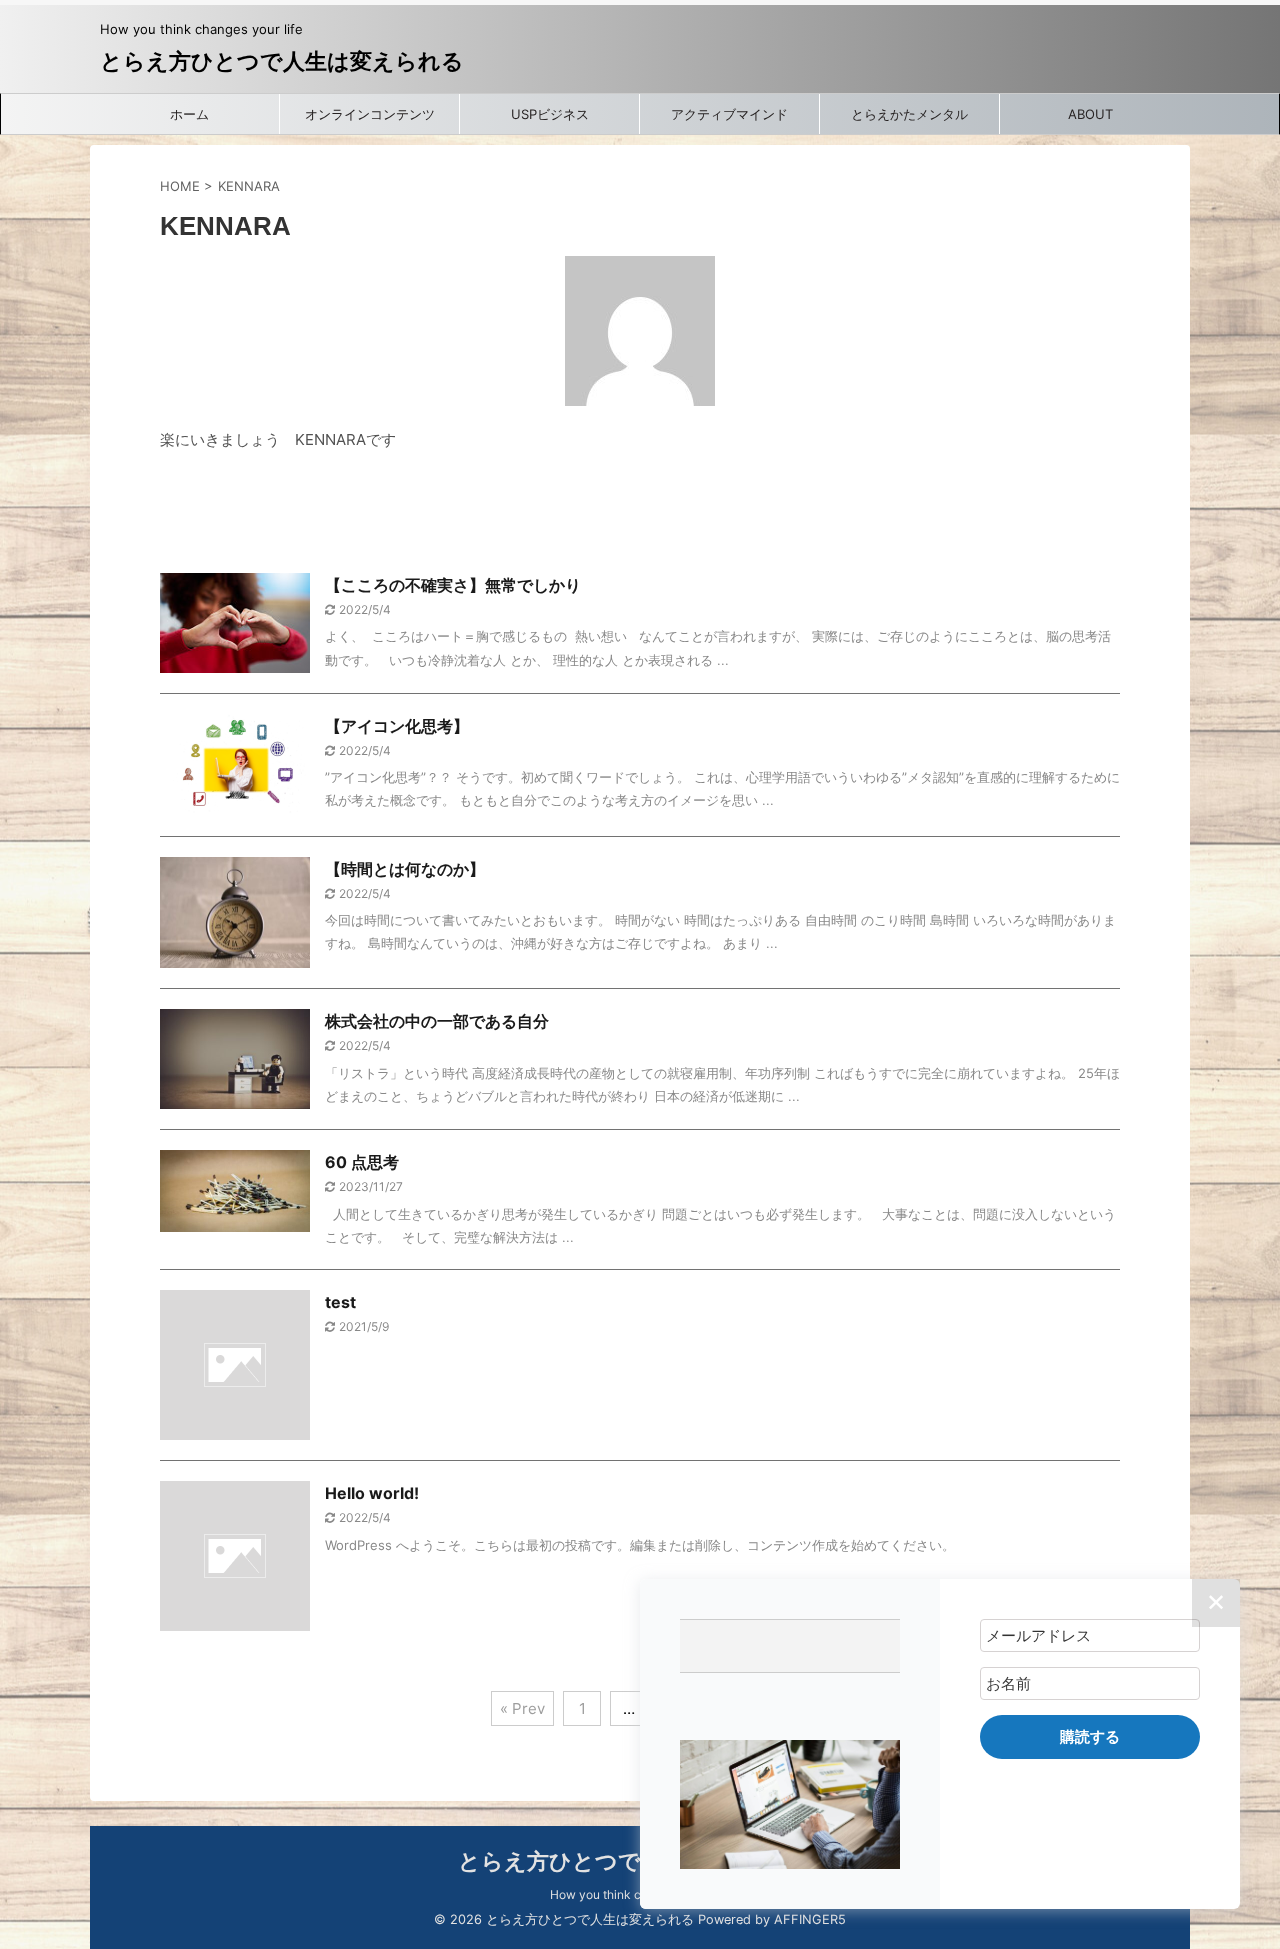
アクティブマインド (729, 114)
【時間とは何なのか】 (405, 869)
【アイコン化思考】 (397, 726)
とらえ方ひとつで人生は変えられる (282, 61)
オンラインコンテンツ (370, 114)
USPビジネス (550, 114)
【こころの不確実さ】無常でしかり (453, 585)
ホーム (189, 114)
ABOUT (1090, 114)
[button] (790, 1804)
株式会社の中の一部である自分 (437, 1021)
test (340, 1302)
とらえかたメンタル (909, 114)
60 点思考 (362, 1162)
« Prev (522, 1708)
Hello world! (372, 1493)
